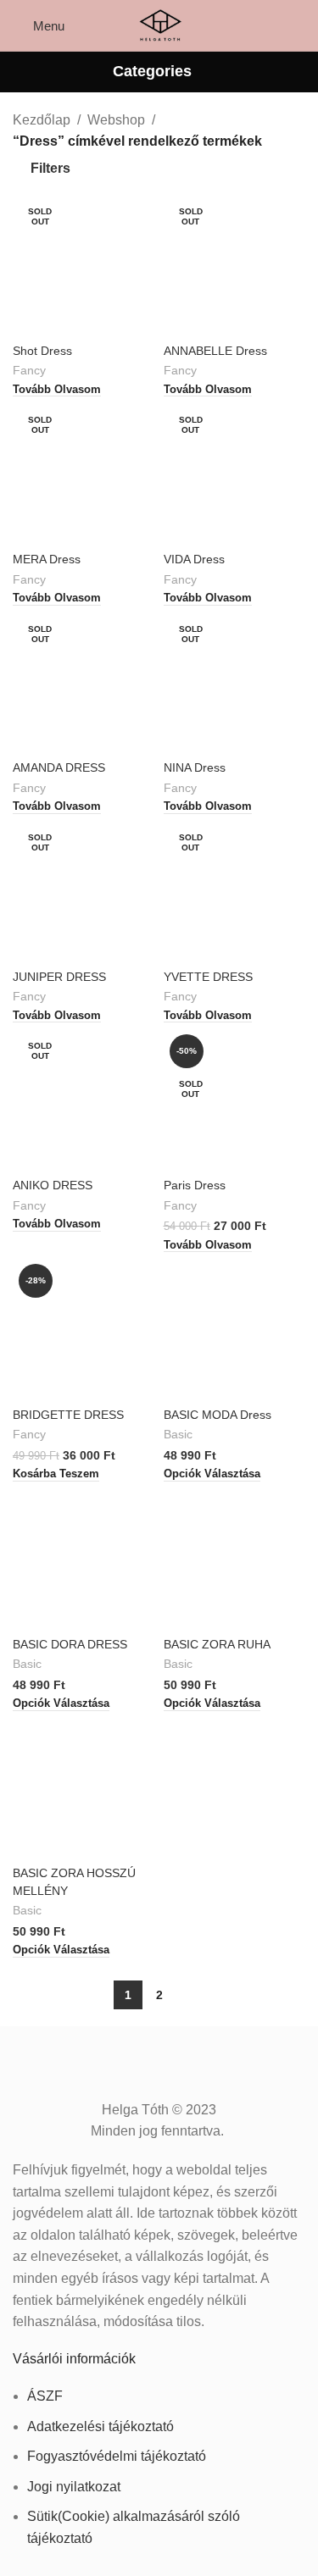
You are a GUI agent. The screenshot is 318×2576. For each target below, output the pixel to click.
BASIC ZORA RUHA (217, 1644)
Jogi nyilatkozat (74, 2487)
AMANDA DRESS (59, 767)
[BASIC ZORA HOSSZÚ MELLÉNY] (84, 1788)
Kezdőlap (42, 120)
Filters (50, 168)
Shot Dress (42, 351)
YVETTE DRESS (208, 977)
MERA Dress (47, 559)
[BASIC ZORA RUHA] (235, 1559)
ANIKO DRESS (53, 1185)
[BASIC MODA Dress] (235, 1329)
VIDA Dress (194, 559)
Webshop (116, 120)
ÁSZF (45, 2396)
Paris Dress (195, 1185)
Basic (178, 1435)
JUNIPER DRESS (59, 977)
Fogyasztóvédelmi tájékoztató (117, 2456)
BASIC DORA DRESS (70, 1644)
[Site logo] (159, 24)
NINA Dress (195, 767)
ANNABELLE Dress (215, 351)
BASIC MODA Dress (218, 1415)
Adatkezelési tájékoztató (100, 2426)
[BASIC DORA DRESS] (84, 1559)
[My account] (298, 25)
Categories (152, 72)
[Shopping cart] (268, 25)
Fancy (29, 371)
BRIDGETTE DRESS (68, 1415)
